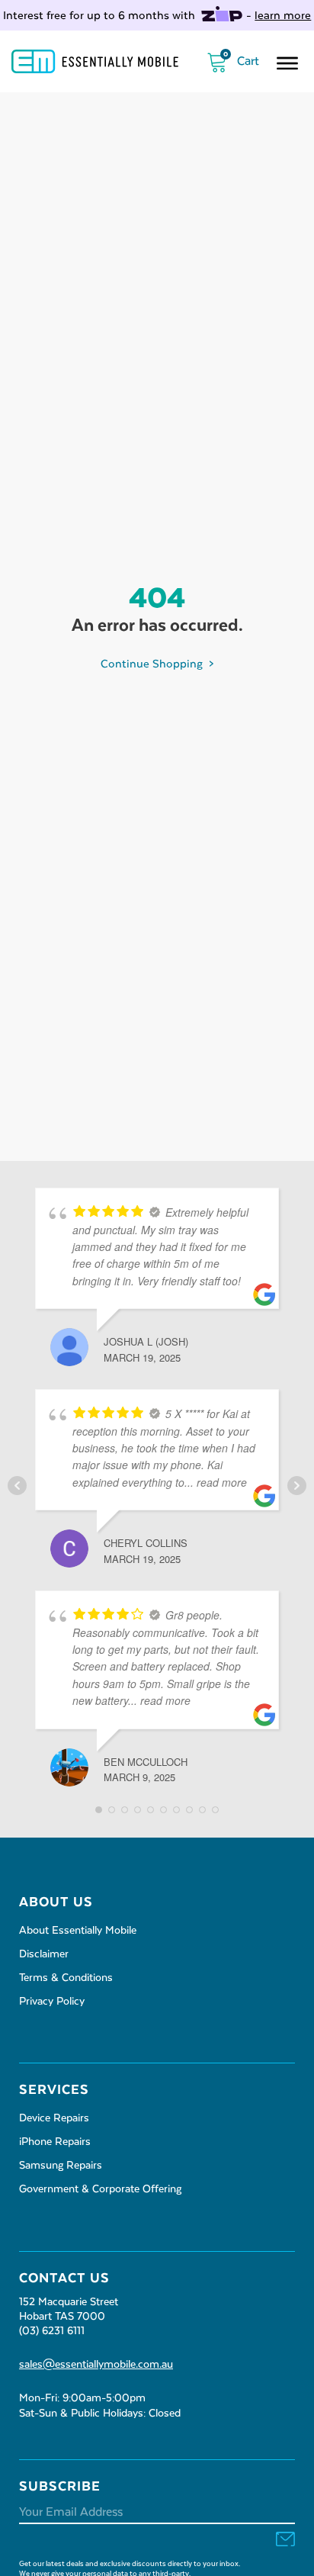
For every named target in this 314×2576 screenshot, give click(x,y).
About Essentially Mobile (78, 1931)
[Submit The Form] (285, 2541)
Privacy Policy (52, 2002)
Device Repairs (54, 2118)
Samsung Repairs (61, 2166)
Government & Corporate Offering (100, 2189)
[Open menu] (287, 63)
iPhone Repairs (55, 2142)
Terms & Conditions (66, 1978)
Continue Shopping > (157, 664)
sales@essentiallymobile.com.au (96, 2365)
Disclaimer (44, 1954)
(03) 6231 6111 (52, 2331)
